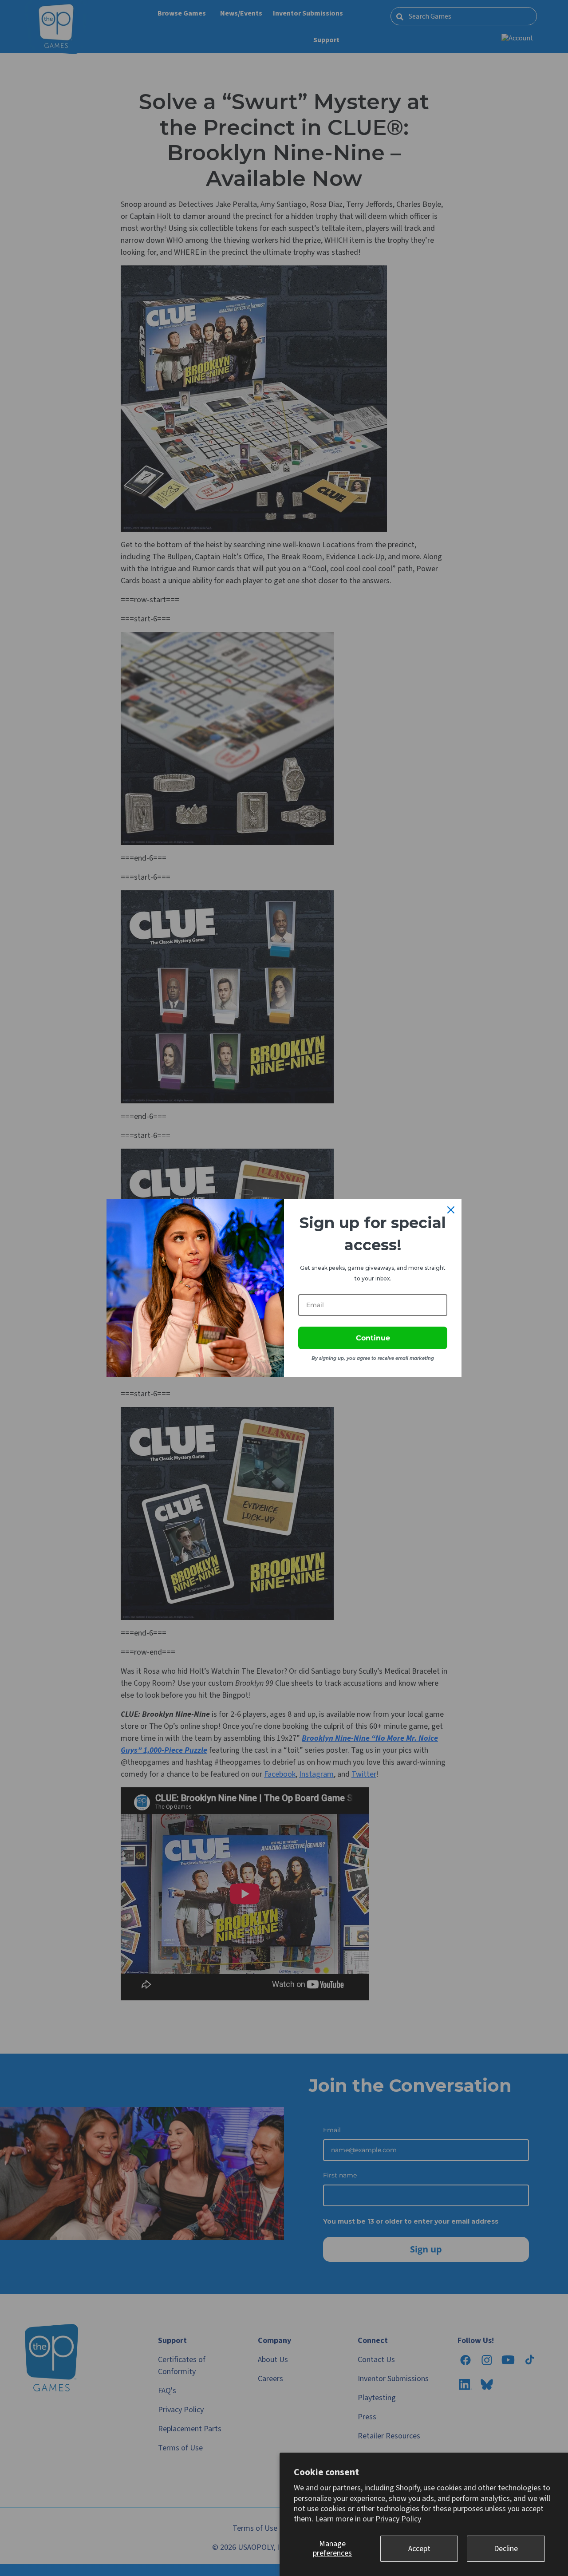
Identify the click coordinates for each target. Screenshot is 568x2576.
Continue (373, 1338)
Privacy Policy (398, 2519)
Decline (506, 2549)
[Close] (451, 1210)
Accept (419, 2549)
